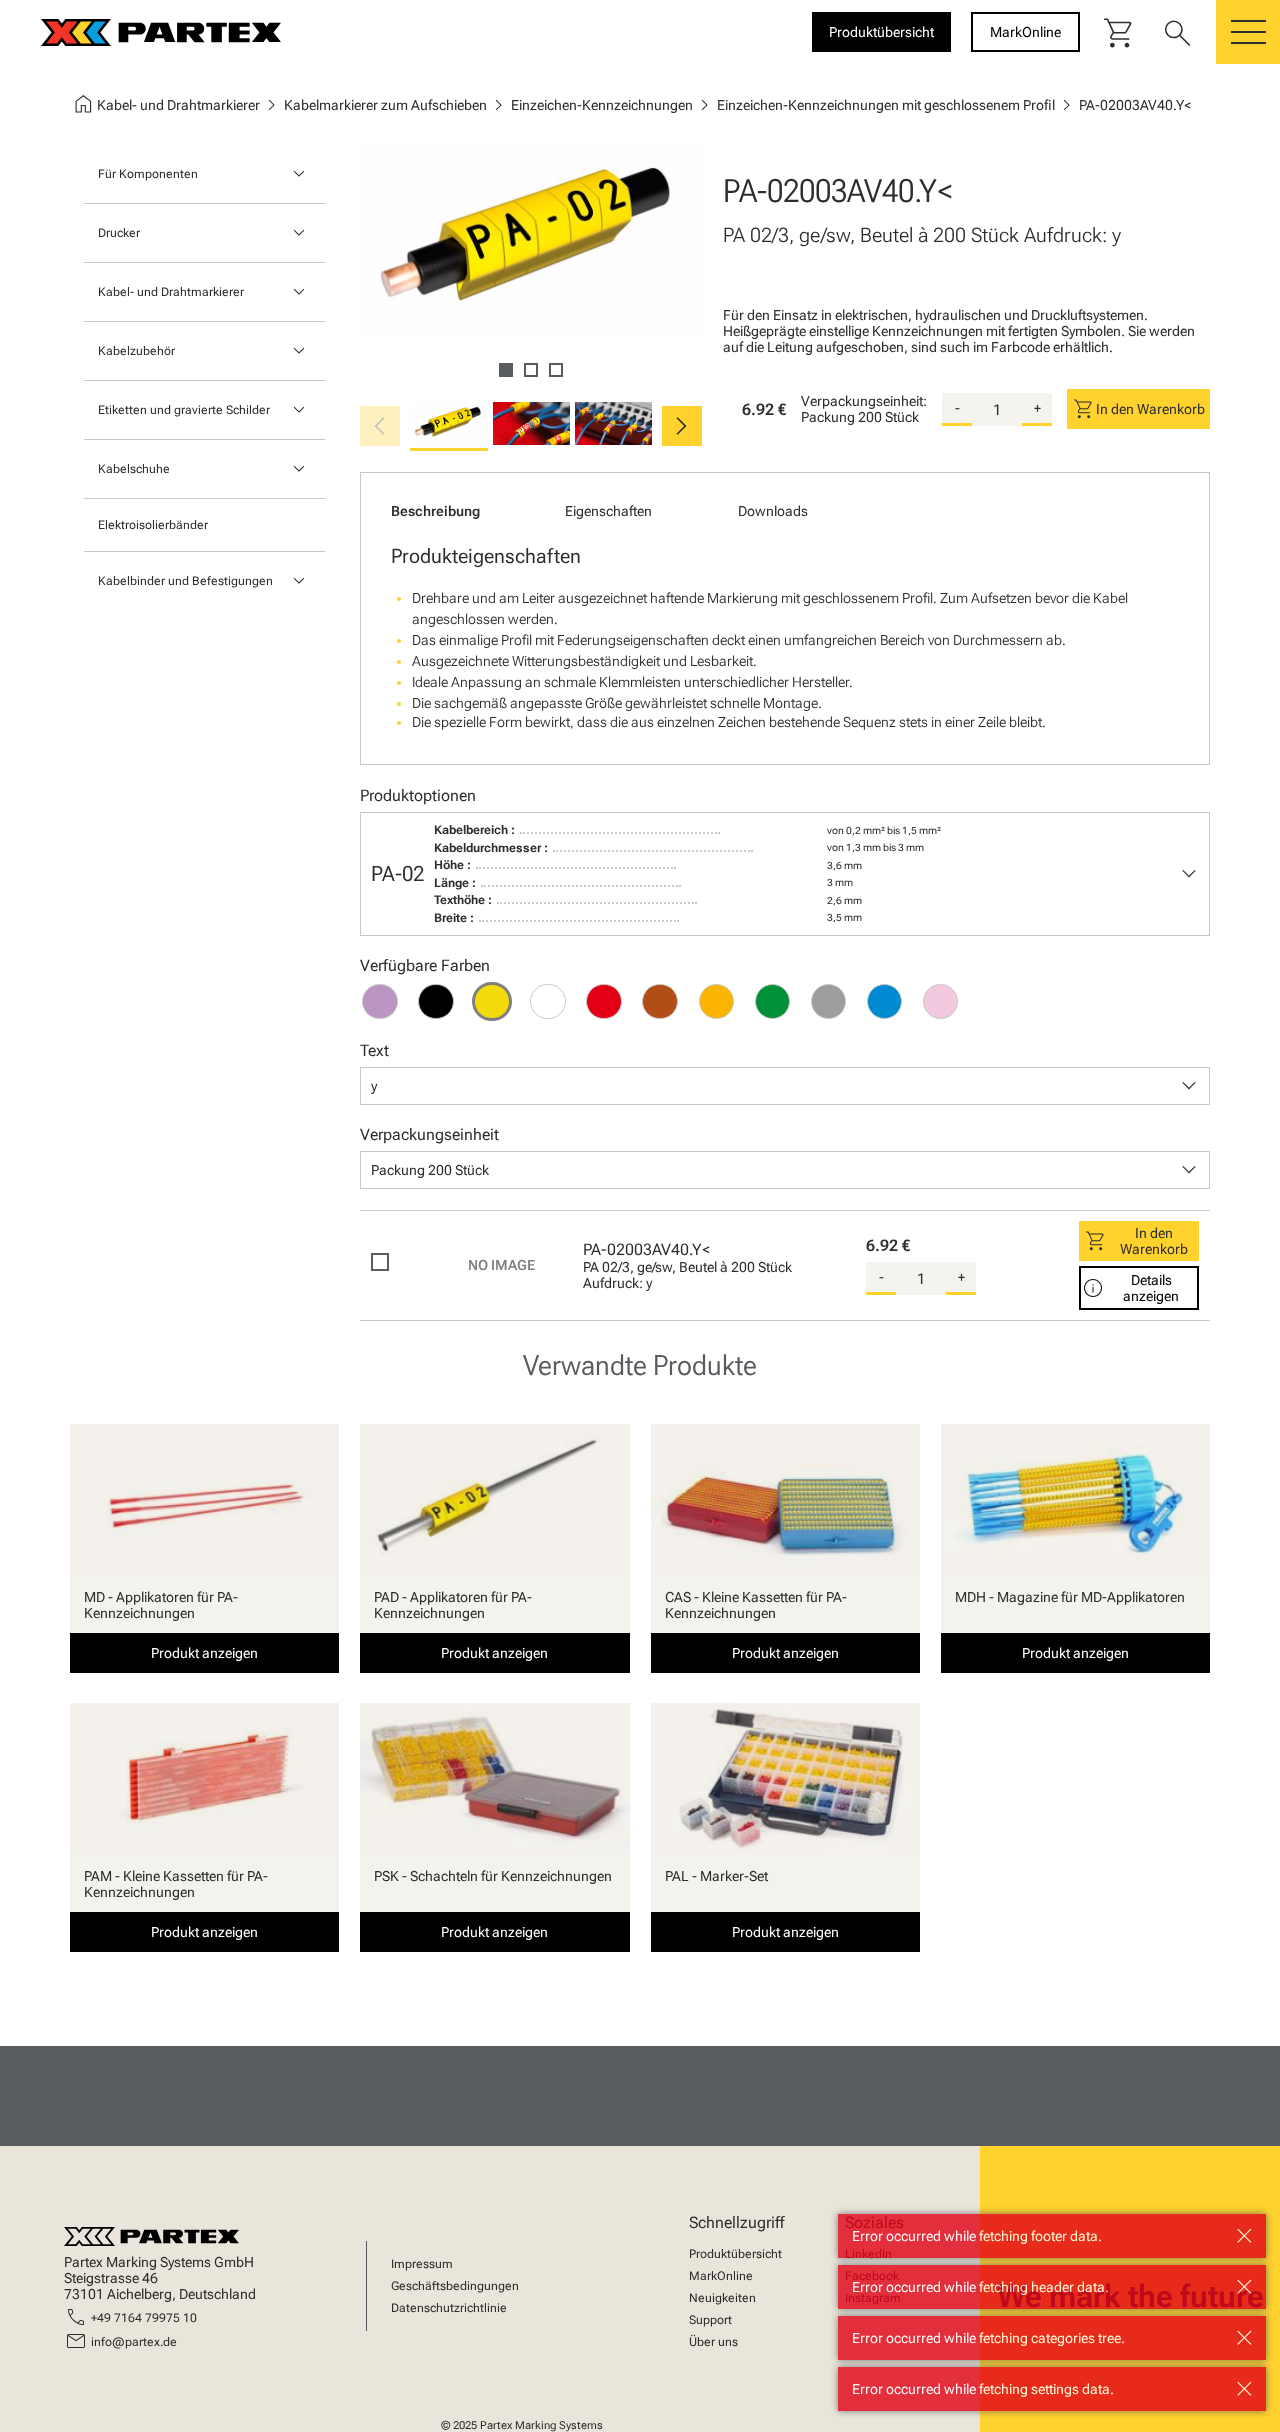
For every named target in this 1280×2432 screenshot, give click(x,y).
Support (710, 2320)
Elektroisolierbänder (153, 525)
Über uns (713, 2342)
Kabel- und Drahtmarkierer (171, 292)
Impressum (422, 2264)
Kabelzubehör (136, 351)
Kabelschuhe (134, 469)
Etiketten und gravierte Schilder (184, 410)
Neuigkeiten (722, 2298)
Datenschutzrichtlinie (449, 2308)
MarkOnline (721, 2276)
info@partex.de (134, 2342)
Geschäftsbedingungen (455, 2286)
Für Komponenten (148, 174)
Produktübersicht (735, 2254)
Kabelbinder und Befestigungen (185, 581)
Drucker (119, 233)
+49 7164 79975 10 (144, 2318)
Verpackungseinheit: (864, 401)
